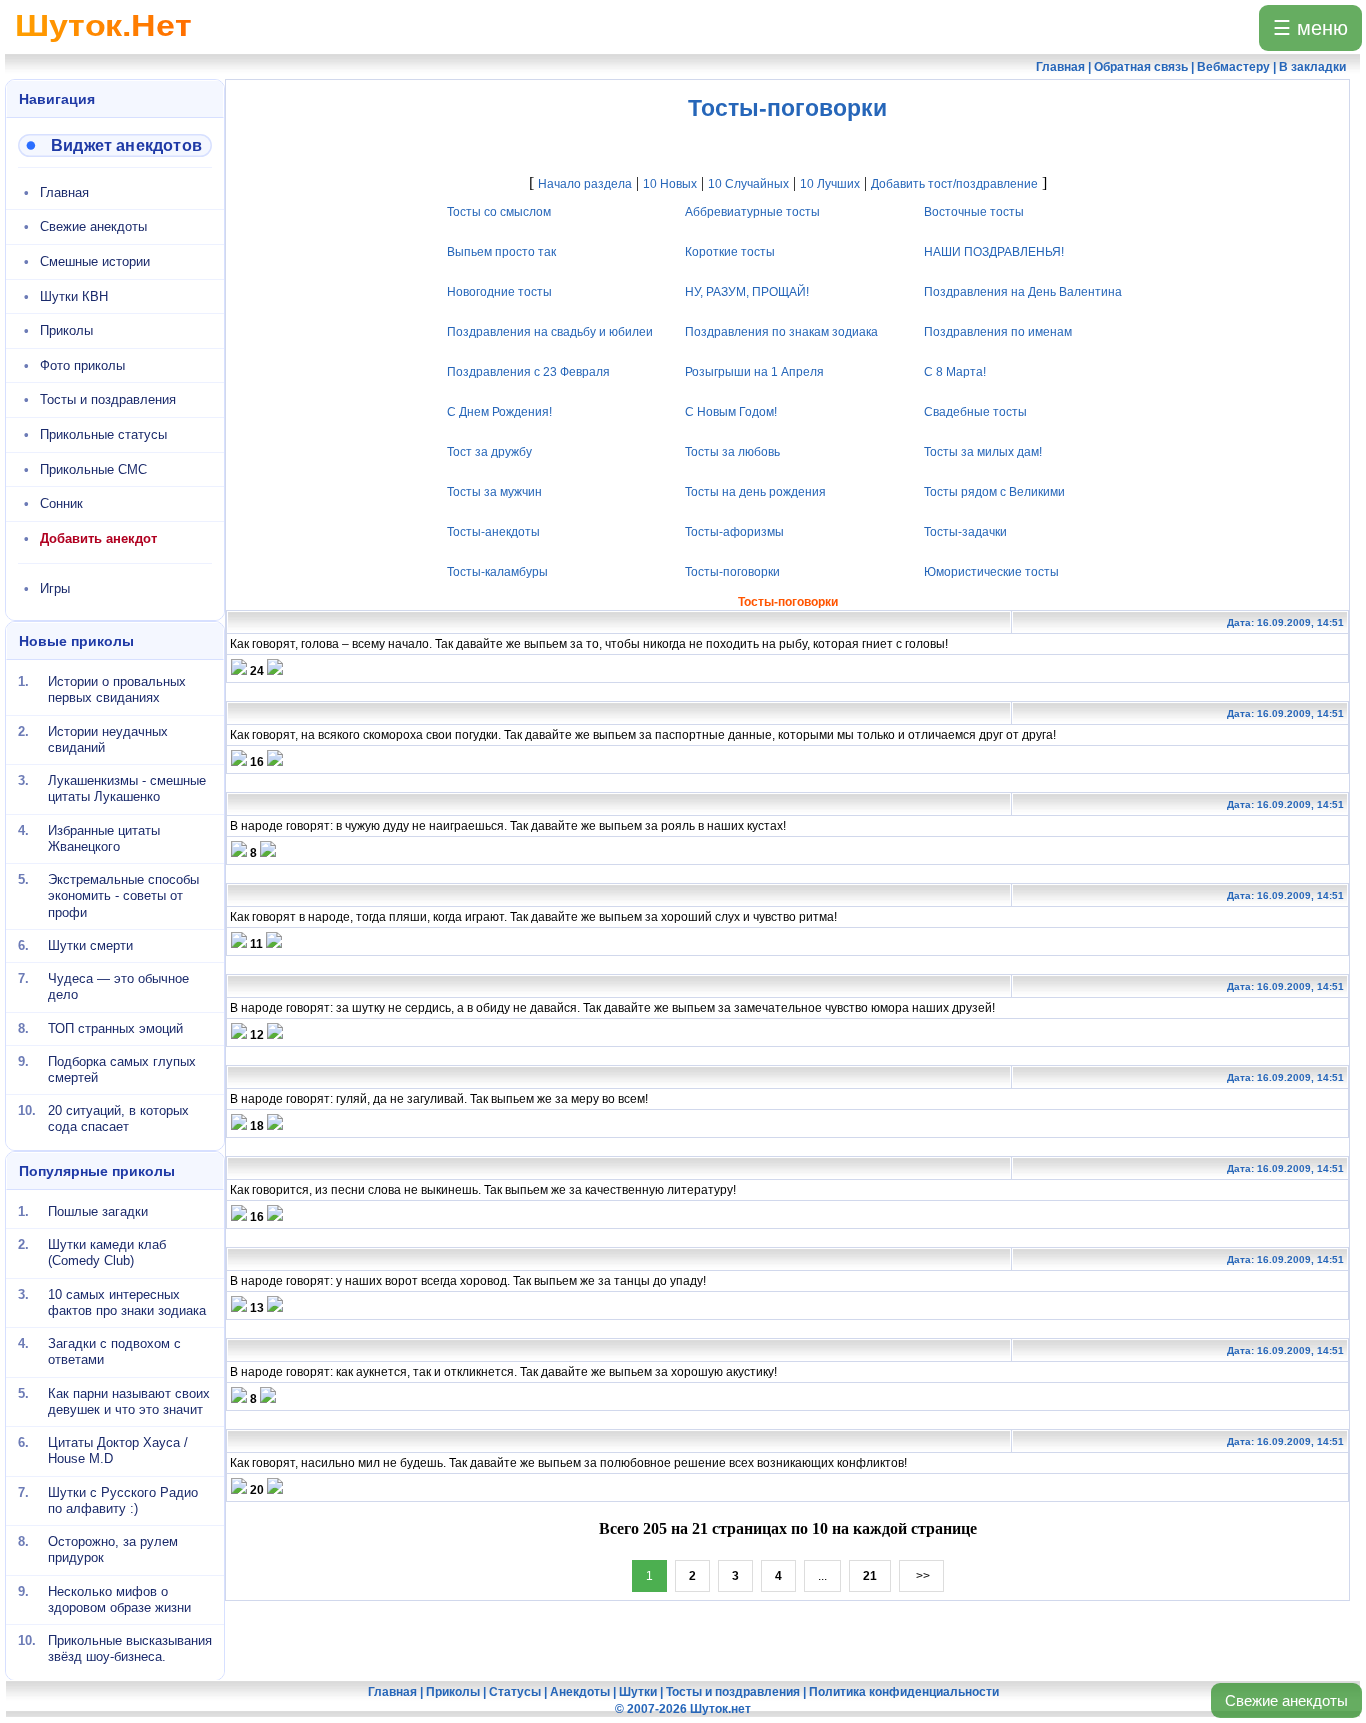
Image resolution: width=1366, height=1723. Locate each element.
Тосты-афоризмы (735, 532)
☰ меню (1310, 28)
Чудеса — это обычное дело (118, 986)
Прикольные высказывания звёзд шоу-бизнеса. (130, 1648)
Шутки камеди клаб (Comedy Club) (107, 1252)
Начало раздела (585, 184)
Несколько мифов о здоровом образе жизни (119, 1598)
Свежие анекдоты (1286, 1700)
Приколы (66, 330)
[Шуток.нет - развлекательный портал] (103, 46)
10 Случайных (748, 184)
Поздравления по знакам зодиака (782, 332)
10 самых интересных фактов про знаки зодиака (127, 1301)
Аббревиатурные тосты (753, 212)
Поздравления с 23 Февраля (528, 372)
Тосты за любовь (733, 452)
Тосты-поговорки (733, 572)
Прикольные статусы (103, 434)
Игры (55, 588)
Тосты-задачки (965, 532)
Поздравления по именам (998, 332)
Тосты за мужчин (494, 492)
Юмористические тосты (991, 572)
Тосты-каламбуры (497, 572)
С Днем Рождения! (499, 412)
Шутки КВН (74, 296)
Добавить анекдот (98, 538)
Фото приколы (82, 365)
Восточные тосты (974, 212)
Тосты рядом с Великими (994, 492)
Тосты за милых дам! (983, 452)
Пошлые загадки (98, 1211)
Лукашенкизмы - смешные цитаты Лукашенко (127, 788)
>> (921, 1576)
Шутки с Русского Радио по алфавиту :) (123, 1499)
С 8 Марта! (955, 372)
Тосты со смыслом (499, 212)
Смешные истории (95, 261)
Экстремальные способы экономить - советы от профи (123, 896)
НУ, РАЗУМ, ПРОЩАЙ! (748, 292)
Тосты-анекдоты (493, 532)
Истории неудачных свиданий (108, 738)
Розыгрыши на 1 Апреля (755, 372)
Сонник (61, 503)
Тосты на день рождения (756, 492)
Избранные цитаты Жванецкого (104, 837)
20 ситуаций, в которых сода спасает (118, 1118)
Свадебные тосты (975, 412)
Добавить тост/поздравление (954, 184)
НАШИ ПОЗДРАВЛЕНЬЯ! (994, 252)
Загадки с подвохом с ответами (114, 1351)
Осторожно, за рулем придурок (113, 1549)
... (822, 1576)
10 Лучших (830, 184)
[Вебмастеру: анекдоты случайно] (115, 145)
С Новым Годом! (732, 412)
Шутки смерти (90, 945)
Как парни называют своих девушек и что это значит (129, 1400)
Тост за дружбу (489, 452)
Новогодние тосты (499, 292)
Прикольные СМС (93, 469)
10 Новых (670, 184)
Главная (64, 192)
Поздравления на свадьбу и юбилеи (550, 332)
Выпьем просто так (501, 252)
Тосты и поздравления (108, 399)
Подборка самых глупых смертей (122, 1069)
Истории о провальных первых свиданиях (117, 689)
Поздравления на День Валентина (1023, 292)
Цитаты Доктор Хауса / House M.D (118, 1450)
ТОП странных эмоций (115, 1027)
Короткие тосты (731, 252)
